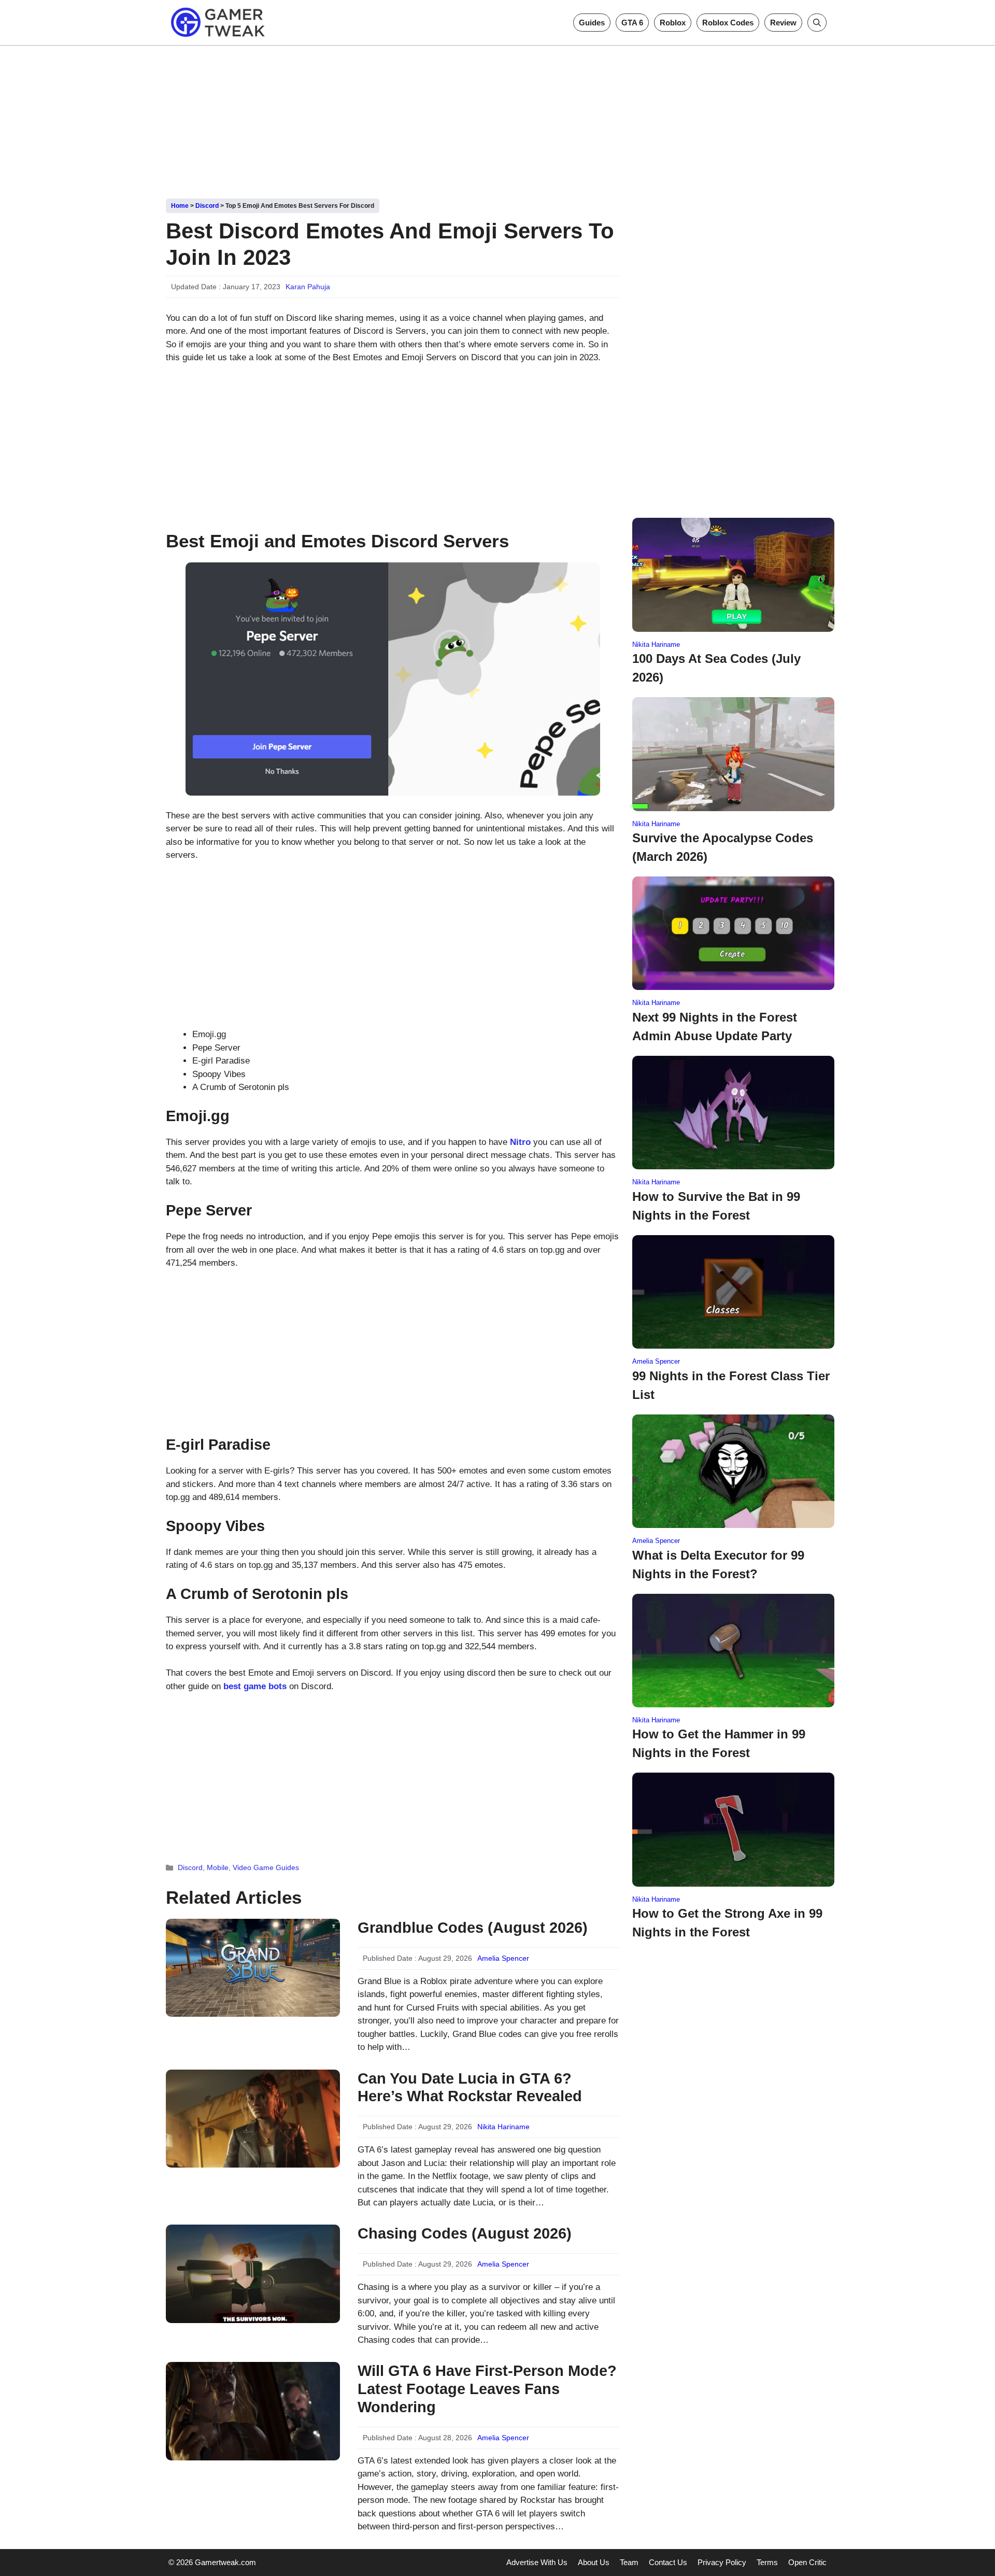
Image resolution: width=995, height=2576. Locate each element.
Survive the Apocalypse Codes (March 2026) (723, 847)
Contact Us (668, 2562)
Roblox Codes (728, 23)
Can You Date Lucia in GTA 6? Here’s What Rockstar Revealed (470, 2087)
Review (783, 23)
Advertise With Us (537, 2562)
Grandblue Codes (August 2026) (473, 1928)
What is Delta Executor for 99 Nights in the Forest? (718, 1565)
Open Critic (807, 2562)
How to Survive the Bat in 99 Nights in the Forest (716, 1206)
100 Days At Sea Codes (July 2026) (716, 668)
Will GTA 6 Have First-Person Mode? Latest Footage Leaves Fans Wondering (487, 2389)
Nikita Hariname (503, 2127)
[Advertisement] (497, 118)
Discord (207, 206)
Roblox (673, 23)
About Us (594, 2562)
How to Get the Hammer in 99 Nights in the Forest (719, 1743)
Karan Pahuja (308, 287)
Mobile (218, 1867)
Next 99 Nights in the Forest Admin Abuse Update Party (715, 1027)
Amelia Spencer (503, 1958)
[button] (817, 23)
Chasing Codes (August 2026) (465, 2233)
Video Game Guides (266, 1867)
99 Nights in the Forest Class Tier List (731, 1385)
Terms (767, 2562)
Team (629, 2562)
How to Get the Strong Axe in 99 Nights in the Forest (727, 1923)
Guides (592, 23)
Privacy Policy (722, 2562)
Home (180, 206)
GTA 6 (632, 23)
